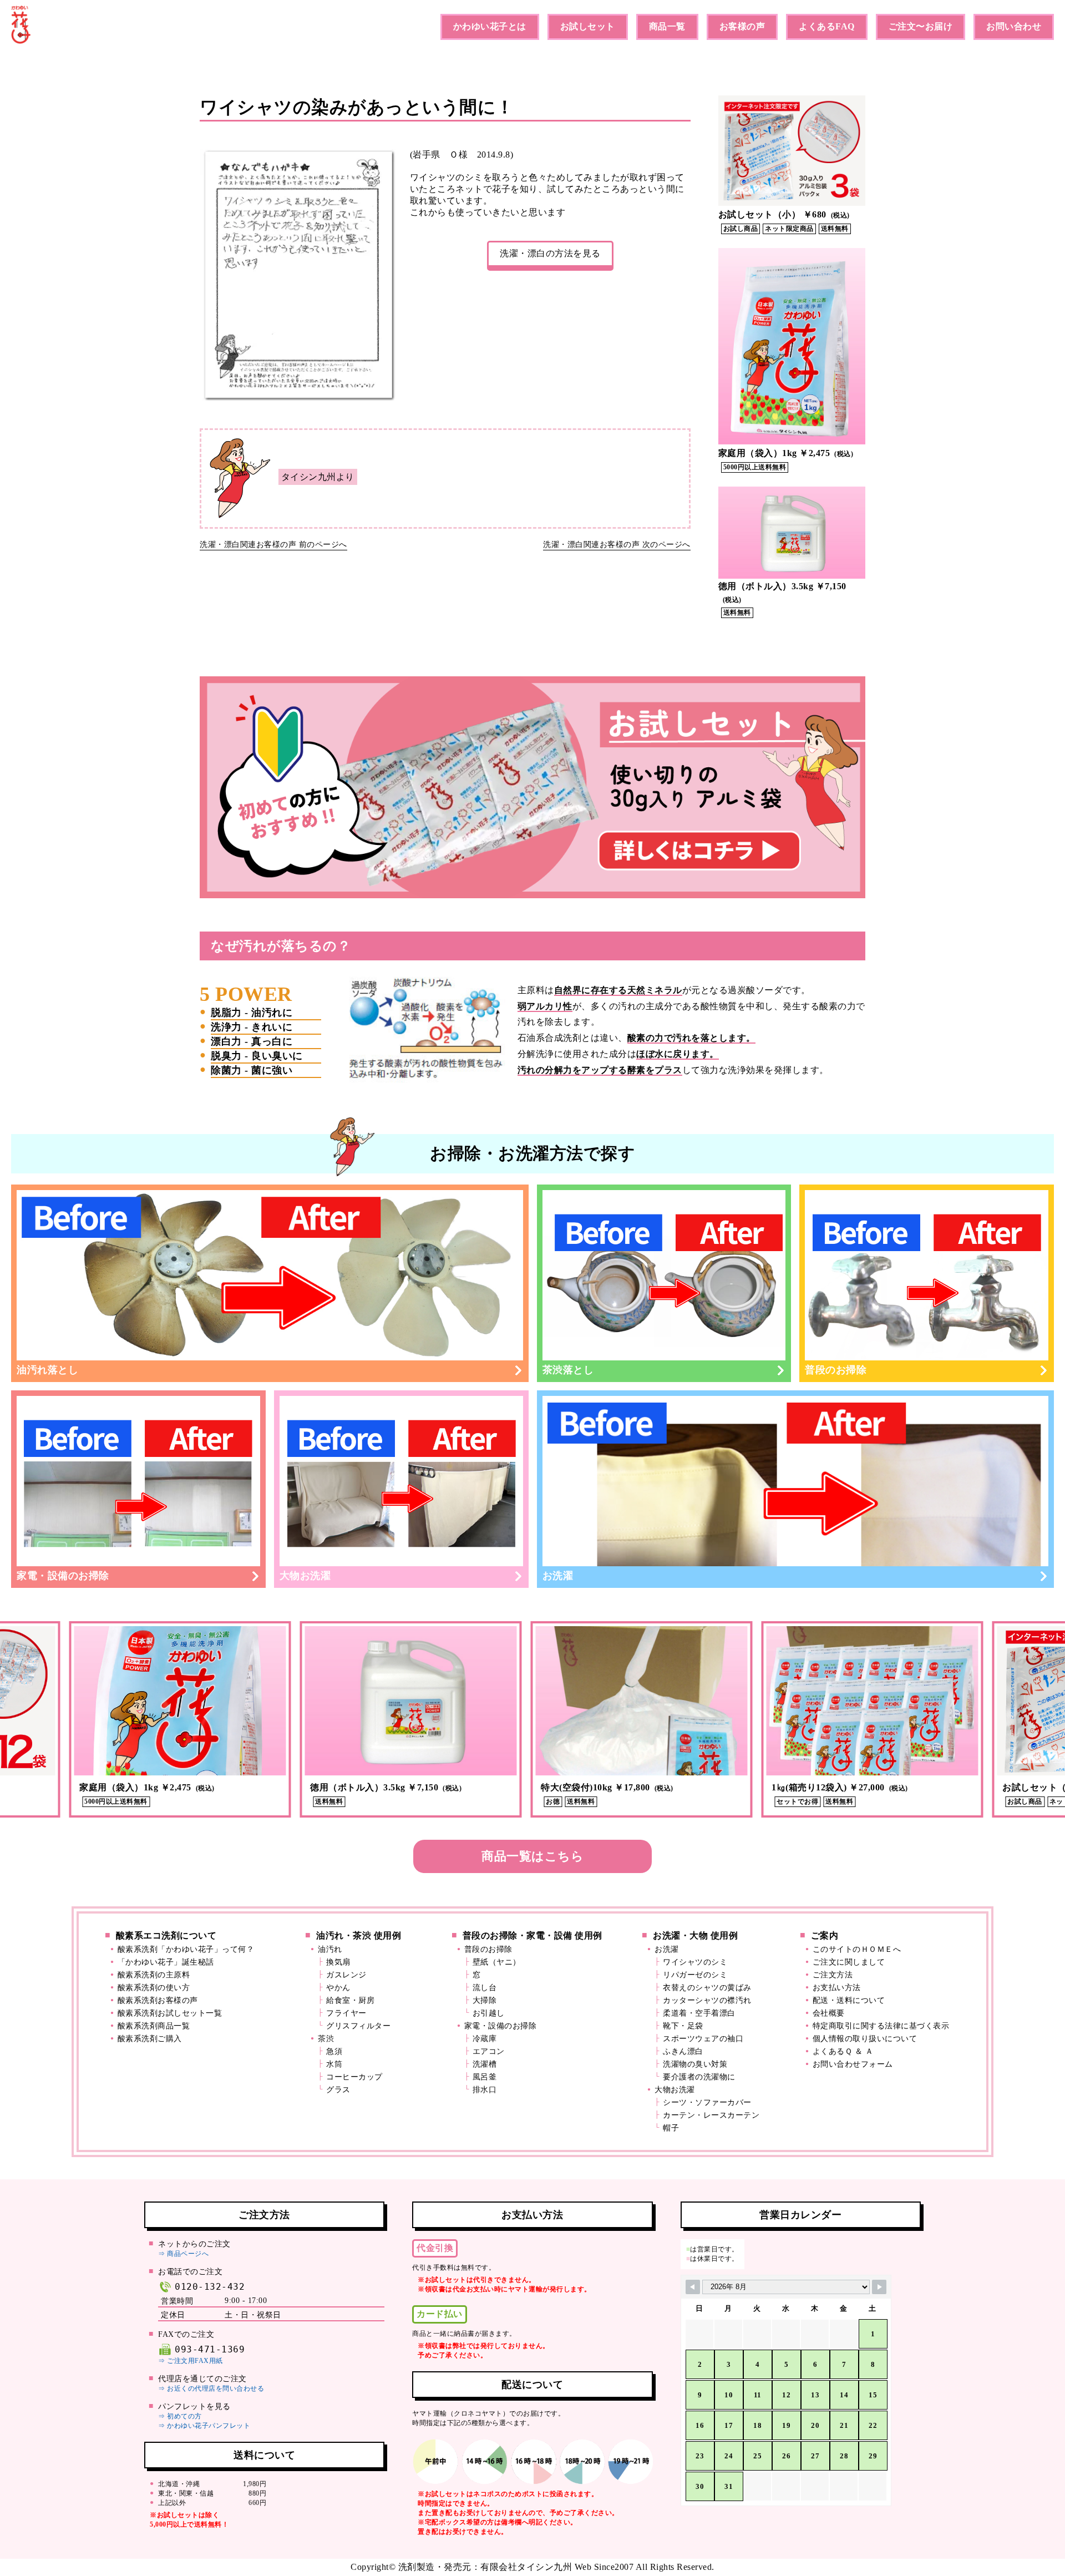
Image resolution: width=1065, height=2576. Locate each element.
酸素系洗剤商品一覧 (154, 2026)
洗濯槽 (485, 2064)
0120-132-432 (210, 2287)
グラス (338, 2090)
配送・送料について (849, 2000)
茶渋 (326, 2039)
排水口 (485, 2090)
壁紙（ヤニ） (497, 1962)
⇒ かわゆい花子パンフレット (204, 2426)
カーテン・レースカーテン (711, 2115)
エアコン (489, 2051)
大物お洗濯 (305, 1576)
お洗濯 (558, 1576)
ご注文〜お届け (921, 26)
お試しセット (588, 26)
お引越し (489, 2013)
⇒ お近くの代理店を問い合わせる (211, 2388)
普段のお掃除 (836, 1370)
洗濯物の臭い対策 (695, 2064)
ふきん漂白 (683, 2051)
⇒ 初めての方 (180, 2416)
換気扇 (338, 1962)
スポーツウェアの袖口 (703, 2039)
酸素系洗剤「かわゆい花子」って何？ (186, 1949)
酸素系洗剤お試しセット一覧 (170, 2013)
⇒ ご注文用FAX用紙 (191, 2361)
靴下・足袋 (683, 2026)
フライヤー (346, 2013)
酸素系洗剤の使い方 (154, 1988)
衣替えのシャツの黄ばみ (707, 1988)
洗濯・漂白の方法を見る (550, 253)
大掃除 (485, 2000)
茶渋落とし (568, 1370)
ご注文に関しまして (849, 1962)
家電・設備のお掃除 (63, 1576)
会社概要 (829, 2013)
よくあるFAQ (827, 26)
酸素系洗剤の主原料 (154, 1975)
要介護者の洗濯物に (699, 2077)
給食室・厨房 (350, 2000)
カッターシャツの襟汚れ (707, 2000)
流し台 (485, 1988)
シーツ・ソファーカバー (707, 2102)
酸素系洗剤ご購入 (150, 2039)
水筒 (334, 2064)
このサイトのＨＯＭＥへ (857, 1949)
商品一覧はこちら (532, 1856)
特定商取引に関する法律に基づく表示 (881, 2026)
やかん (338, 1988)
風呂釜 (485, 2077)
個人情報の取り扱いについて (865, 2039)
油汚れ (330, 1949)
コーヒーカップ (354, 2077)
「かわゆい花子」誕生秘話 (166, 1962)
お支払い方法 (837, 1988)
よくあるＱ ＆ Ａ (843, 2051)
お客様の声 (742, 26)
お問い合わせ (1014, 26)
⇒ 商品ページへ (183, 2254)
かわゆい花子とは (490, 26)
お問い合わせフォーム (853, 2064)
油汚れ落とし (47, 1370)
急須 (334, 2051)
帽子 (671, 2128)
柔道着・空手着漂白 (699, 2013)
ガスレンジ (346, 1975)
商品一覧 (667, 26)
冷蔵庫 (485, 2039)
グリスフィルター (358, 2026)
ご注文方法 (833, 1975)
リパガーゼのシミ (695, 1975)
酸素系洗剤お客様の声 (158, 2000)
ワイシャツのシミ (695, 1962)
